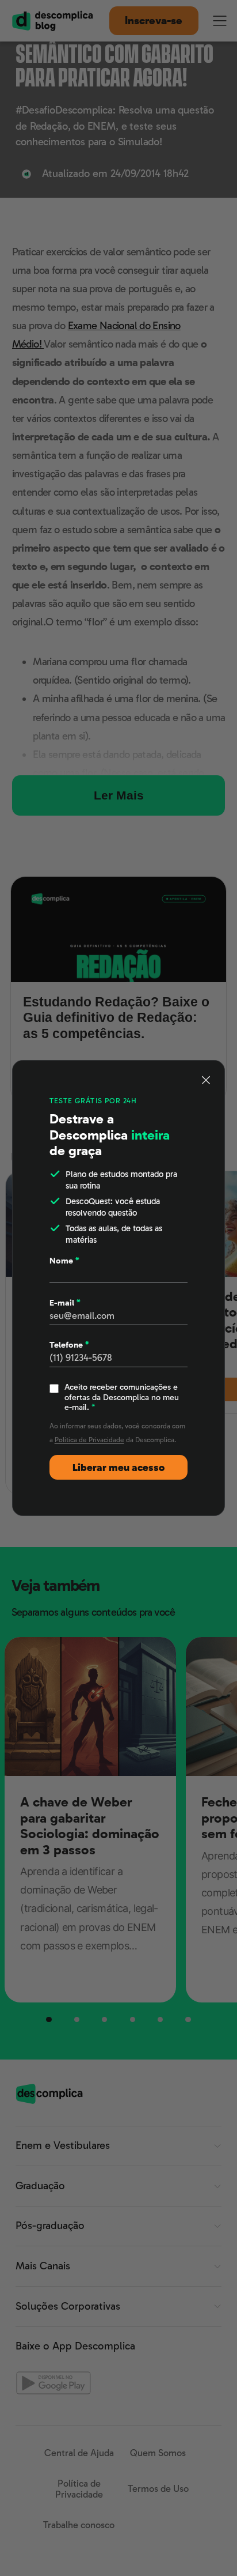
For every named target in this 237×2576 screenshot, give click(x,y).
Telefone (69, 1345)
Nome (64, 1261)
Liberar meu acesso (118, 1468)
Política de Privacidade (89, 1440)
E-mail (65, 1303)
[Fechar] (206, 1080)
